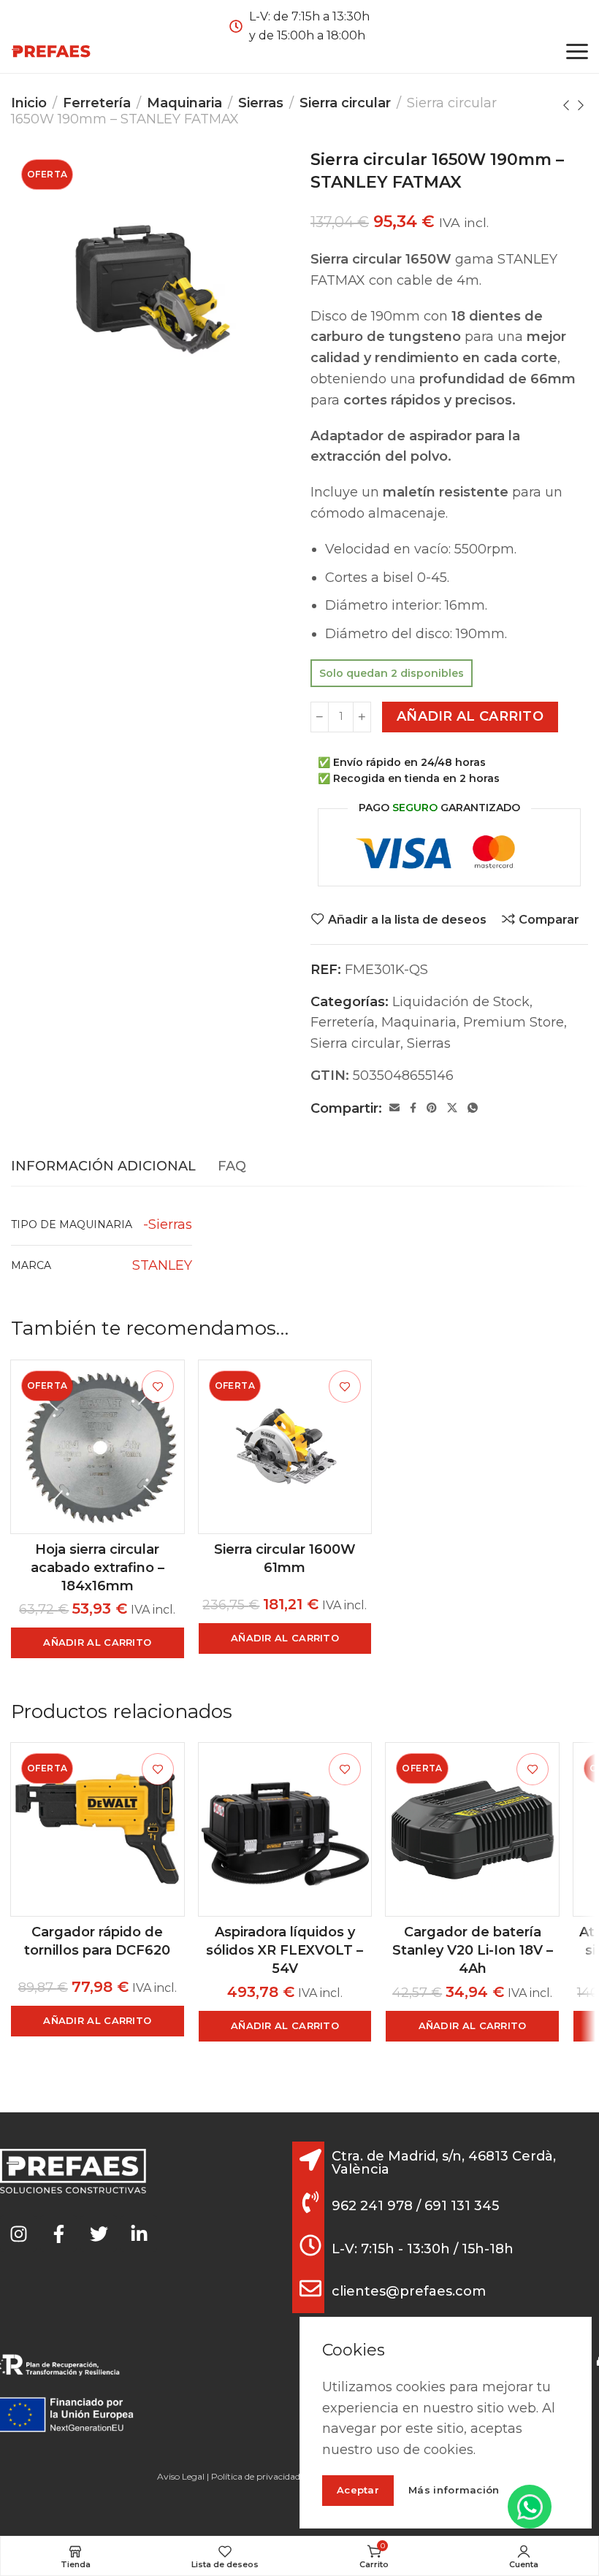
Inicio (29, 103)
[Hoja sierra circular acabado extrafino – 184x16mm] (98, 1447)
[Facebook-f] (58, 2234)
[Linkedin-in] (139, 2234)
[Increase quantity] (362, 717)
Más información (454, 2490)
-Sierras (168, 1224)
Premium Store (514, 1022)
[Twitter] (99, 2234)
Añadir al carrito (470, 716)
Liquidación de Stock (461, 1002)
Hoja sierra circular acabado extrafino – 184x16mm (98, 1568)
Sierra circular (345, 103)
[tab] (103, 1167)
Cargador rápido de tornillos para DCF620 (97, 1941)
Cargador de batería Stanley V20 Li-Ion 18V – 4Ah (473, 1950)
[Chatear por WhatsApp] (530, 2507)
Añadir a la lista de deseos (407, 919)
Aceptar (358, 2490)
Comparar (549, 919)
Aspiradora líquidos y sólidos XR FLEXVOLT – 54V (285, 1950)
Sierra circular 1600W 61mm (285, 1559)
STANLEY (162, 1265)
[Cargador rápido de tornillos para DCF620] (98, 1829)
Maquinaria (184, 103)
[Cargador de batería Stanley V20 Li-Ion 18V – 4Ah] (472, 1829)
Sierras (261, 103)
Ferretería (97, 103)
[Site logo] (51, 51)
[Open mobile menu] (577, 51)
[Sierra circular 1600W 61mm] (285, 1447)
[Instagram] (18, 2234)
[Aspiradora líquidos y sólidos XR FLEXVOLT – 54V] (285, 1829)
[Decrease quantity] (320, 717)
